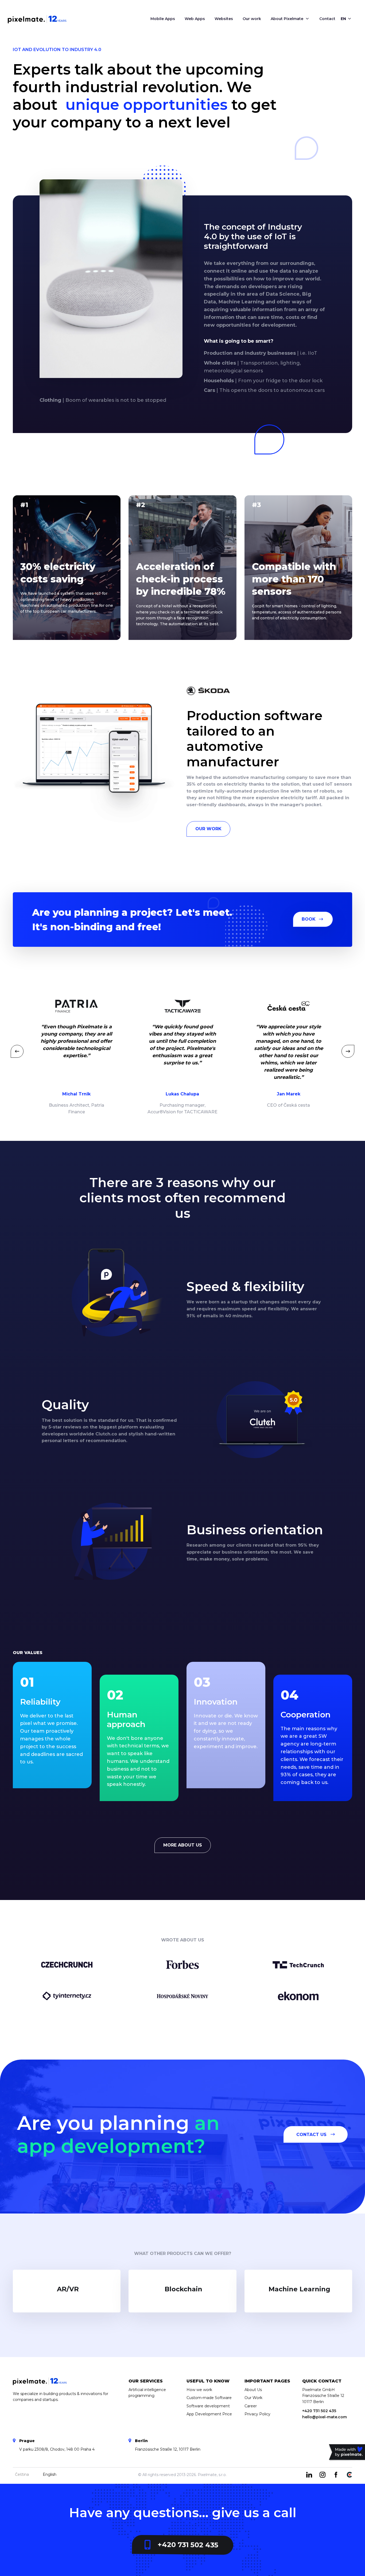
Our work (252, 19)
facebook (336, 2475)
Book (309, 919)
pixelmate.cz (347, 2453)
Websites (224, 19)
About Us (253, 2390)
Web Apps (195, 19)
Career (251, 2406)
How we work (199, 2390)
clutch (349, 2475)
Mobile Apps (163, 19)
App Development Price (209, 2414)
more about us (183, 1845)
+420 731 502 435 (188, 2545)
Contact (327, 19)
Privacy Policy (257, 2414)
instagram (323, 2475)
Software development (208, 2406)
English (50, 2474)
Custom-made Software (209, 2398)
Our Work (208, 829)
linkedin (309, 2475)
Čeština (22, 2474)
